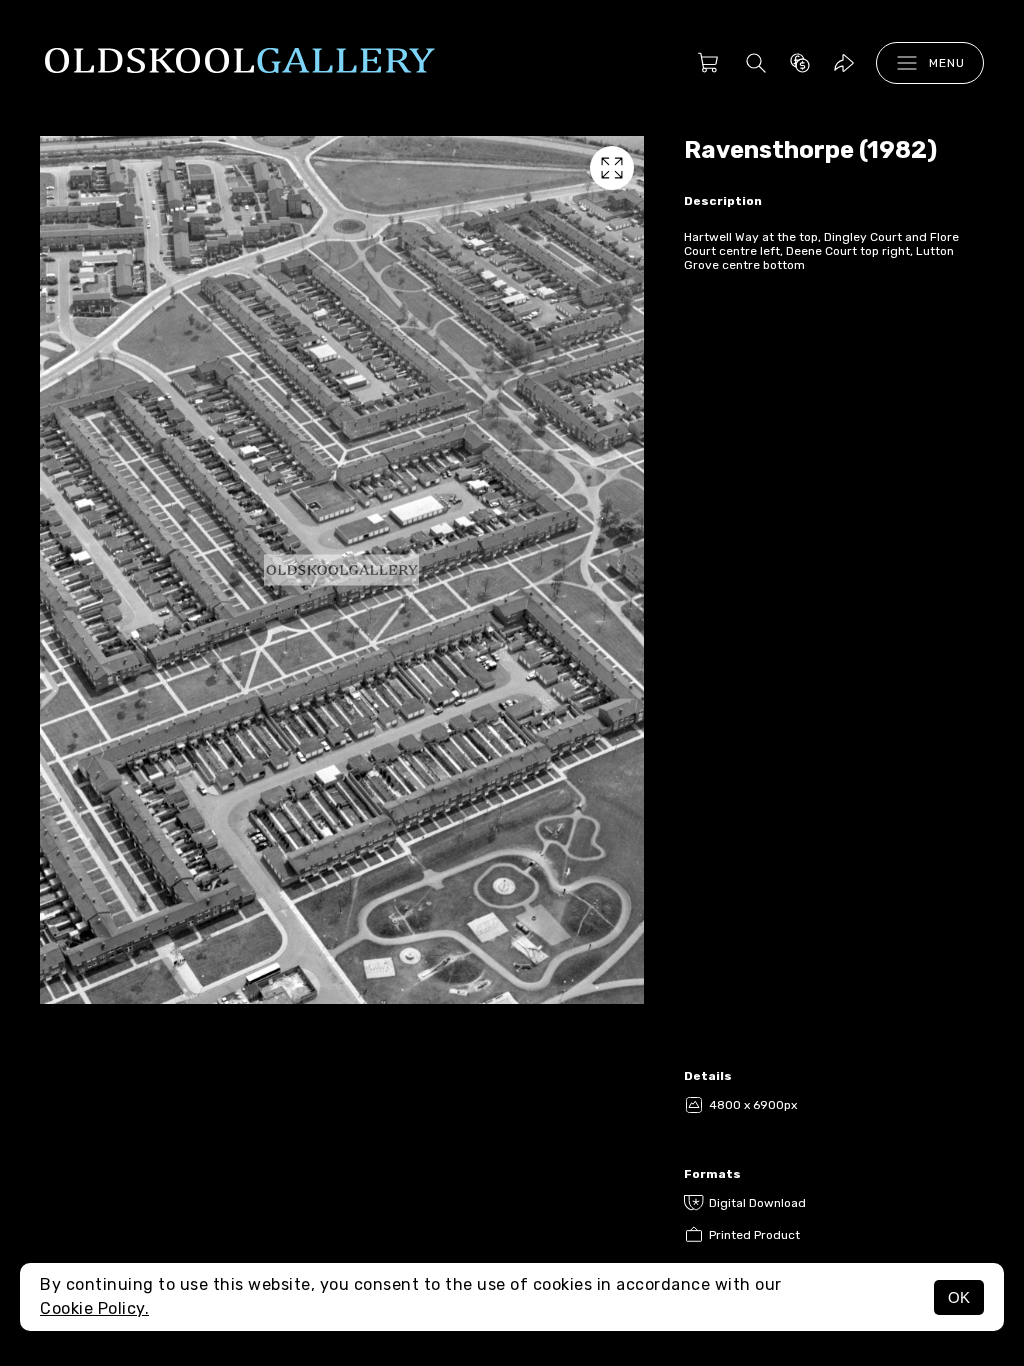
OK (959, 1297)
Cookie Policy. (94, 1308)
